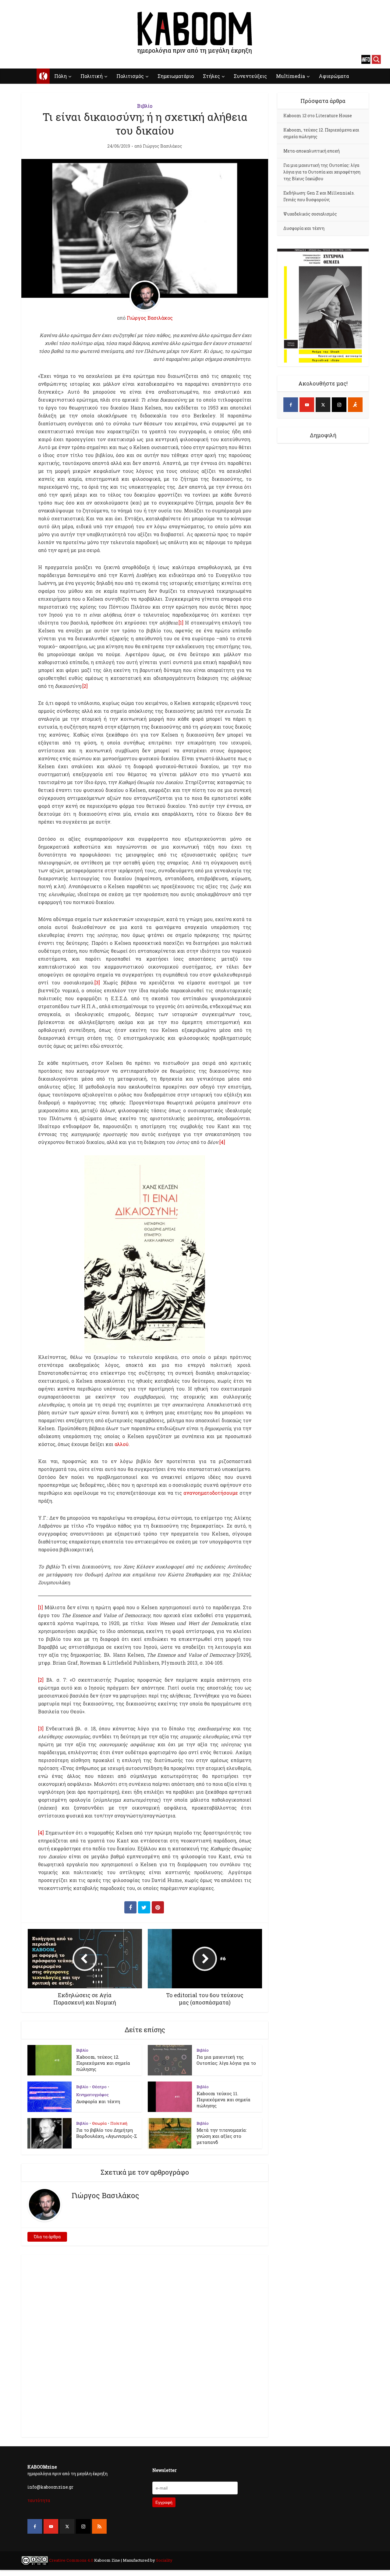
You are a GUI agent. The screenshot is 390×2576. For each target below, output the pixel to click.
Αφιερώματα (334, 76)
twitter (35, 59)
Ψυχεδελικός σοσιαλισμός (310, 214)
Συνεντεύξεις (250, 76)
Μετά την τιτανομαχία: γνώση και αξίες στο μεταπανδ (222, 2136)
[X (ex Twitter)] (323, 405)
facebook (14, 59)
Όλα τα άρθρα (47, 2237)
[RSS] (99, 2526)
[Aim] (355, 405)
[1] (181, 623)
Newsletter (165, 2470)
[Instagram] (339, 405)
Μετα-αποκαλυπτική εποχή (312, 151)
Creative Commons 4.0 (71, 2560)
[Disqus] (145, 2345)
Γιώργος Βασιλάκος (163, 146)
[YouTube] (307, 405)
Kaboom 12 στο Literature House (318, 116)
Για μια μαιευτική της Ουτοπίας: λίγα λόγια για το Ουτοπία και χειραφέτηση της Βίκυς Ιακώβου (322, 172)
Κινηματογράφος (92, 2095)
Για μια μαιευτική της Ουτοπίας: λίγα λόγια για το (226, 2060)
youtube (24, 59)
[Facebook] (291, 405)
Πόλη (60, 76)
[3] (97, 982)
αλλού (122, 1444)
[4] (222, 1142)
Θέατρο (99, 2087)
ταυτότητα (39, 2500)
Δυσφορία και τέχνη (98, 2101)
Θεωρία (99, 2123)
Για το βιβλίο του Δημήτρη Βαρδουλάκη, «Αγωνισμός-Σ (107, 2133)
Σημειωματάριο (176, 76)
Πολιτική (92, 76)
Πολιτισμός (130, 76)
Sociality (164, 2560)
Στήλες (211, 76)
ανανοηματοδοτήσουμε (211, 1493)
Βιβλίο (145, 106)
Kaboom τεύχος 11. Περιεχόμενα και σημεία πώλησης (223, 2099)
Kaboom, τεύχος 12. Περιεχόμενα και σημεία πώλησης (103, 2063)
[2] (85, 686)
